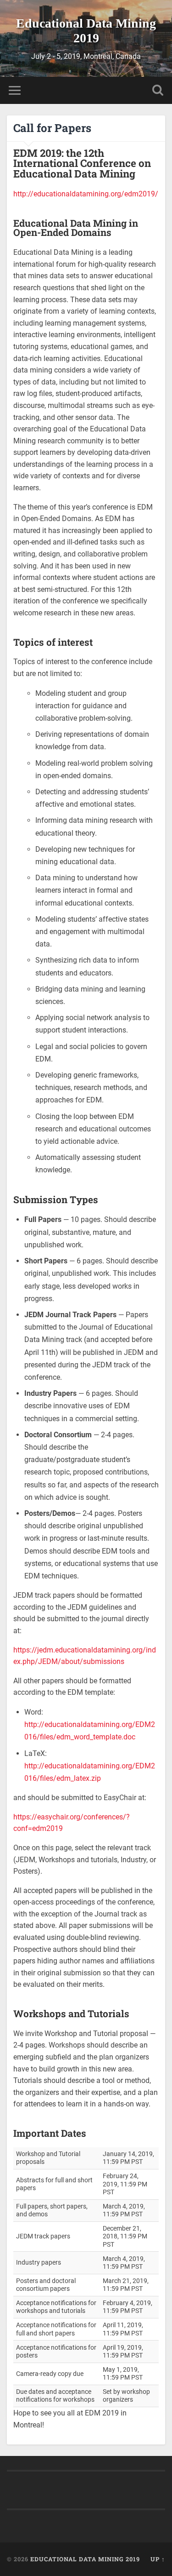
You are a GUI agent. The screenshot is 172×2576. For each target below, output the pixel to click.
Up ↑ (158, 2559)
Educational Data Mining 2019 (86, 31)
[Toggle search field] (158, 90)
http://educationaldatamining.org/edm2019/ (86, 194)
